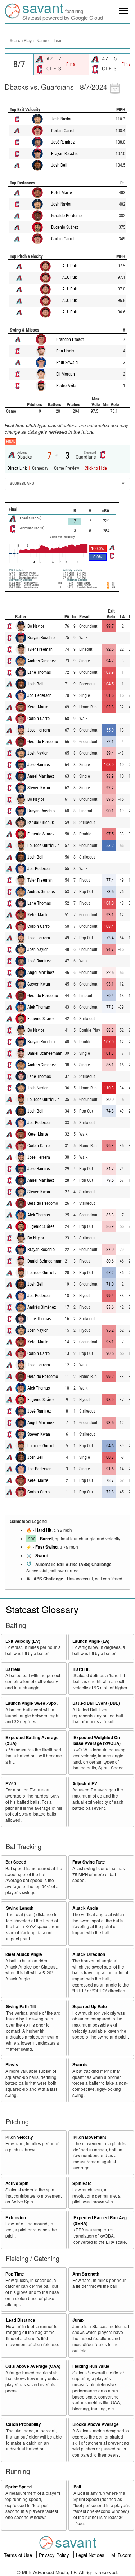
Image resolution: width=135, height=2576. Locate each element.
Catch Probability (24, 2424)
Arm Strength (86, 2274)
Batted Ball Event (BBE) (96, 1703)
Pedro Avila (66, 386)
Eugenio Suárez (65, 227)
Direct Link (18, 468)
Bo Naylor (36, 626)
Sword (42, 1556)
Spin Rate (82, 2183)
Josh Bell (59, 165)
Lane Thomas (39, 672)
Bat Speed (16, 1862)
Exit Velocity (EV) (23, 1641)
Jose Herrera (39, 730)
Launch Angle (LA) (91, 1641)
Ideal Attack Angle (24, 1954)
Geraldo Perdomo (66, 216)
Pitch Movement (90, 2137)
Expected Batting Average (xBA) (32, 1741)
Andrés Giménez (42, 661)
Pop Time (15, 2274)
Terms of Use (19, 2555)
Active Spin (17, 2183)
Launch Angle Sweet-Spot (31, 1703)
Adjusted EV (85, 1784)
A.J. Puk (69, 266)
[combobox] (67, 40)
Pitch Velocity (19, 2137)
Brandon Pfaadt (70, 339)
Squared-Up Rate (90, 2007)
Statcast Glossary (42, 1609)
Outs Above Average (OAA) (33, 2366)
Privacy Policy (55, 2555)
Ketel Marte (62, 193)
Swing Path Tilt (21, 2007)
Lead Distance (21, 2320)
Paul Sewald (67, 363)
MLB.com (121, 2555)
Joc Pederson (39, 695)
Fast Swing (46, 1547)
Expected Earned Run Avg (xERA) (100, 2221)
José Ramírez (63, 142)
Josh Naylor (61, 119)
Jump (78, 2320)
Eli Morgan (66, 374)
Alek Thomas (39, 1007)
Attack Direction (89, 1954)
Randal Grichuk (40, 822)
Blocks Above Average (96, 2424)
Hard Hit (43, 1530)
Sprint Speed (19, 2487)
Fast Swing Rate (89, 1862)
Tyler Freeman (40, 649)
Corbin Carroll (63, 131)
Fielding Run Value (91, 2366)
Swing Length (20, 1908)
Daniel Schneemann (45, 1053)
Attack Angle (85, 1908)
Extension (16, 2218)
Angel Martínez (41, 776)
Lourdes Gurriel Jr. (44, 846)
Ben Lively (65, 351)
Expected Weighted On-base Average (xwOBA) (97, 1741)
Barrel (46, 1539)
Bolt (77, 2487)
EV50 (11, 1784)
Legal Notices (91, 2555)
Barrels (13, 1669)
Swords (80, 2065)
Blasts (12, 2065)
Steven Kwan (39, 788)
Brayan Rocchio (65, 154)
